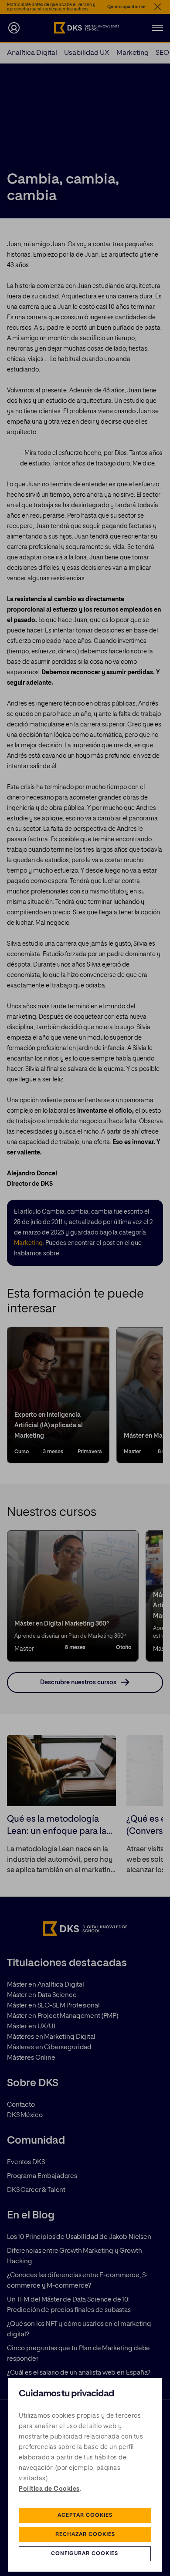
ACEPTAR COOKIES (85, 2516)
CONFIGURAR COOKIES (85, 2554)
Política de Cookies (49, 2489)
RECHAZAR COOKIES (85, 2535)
